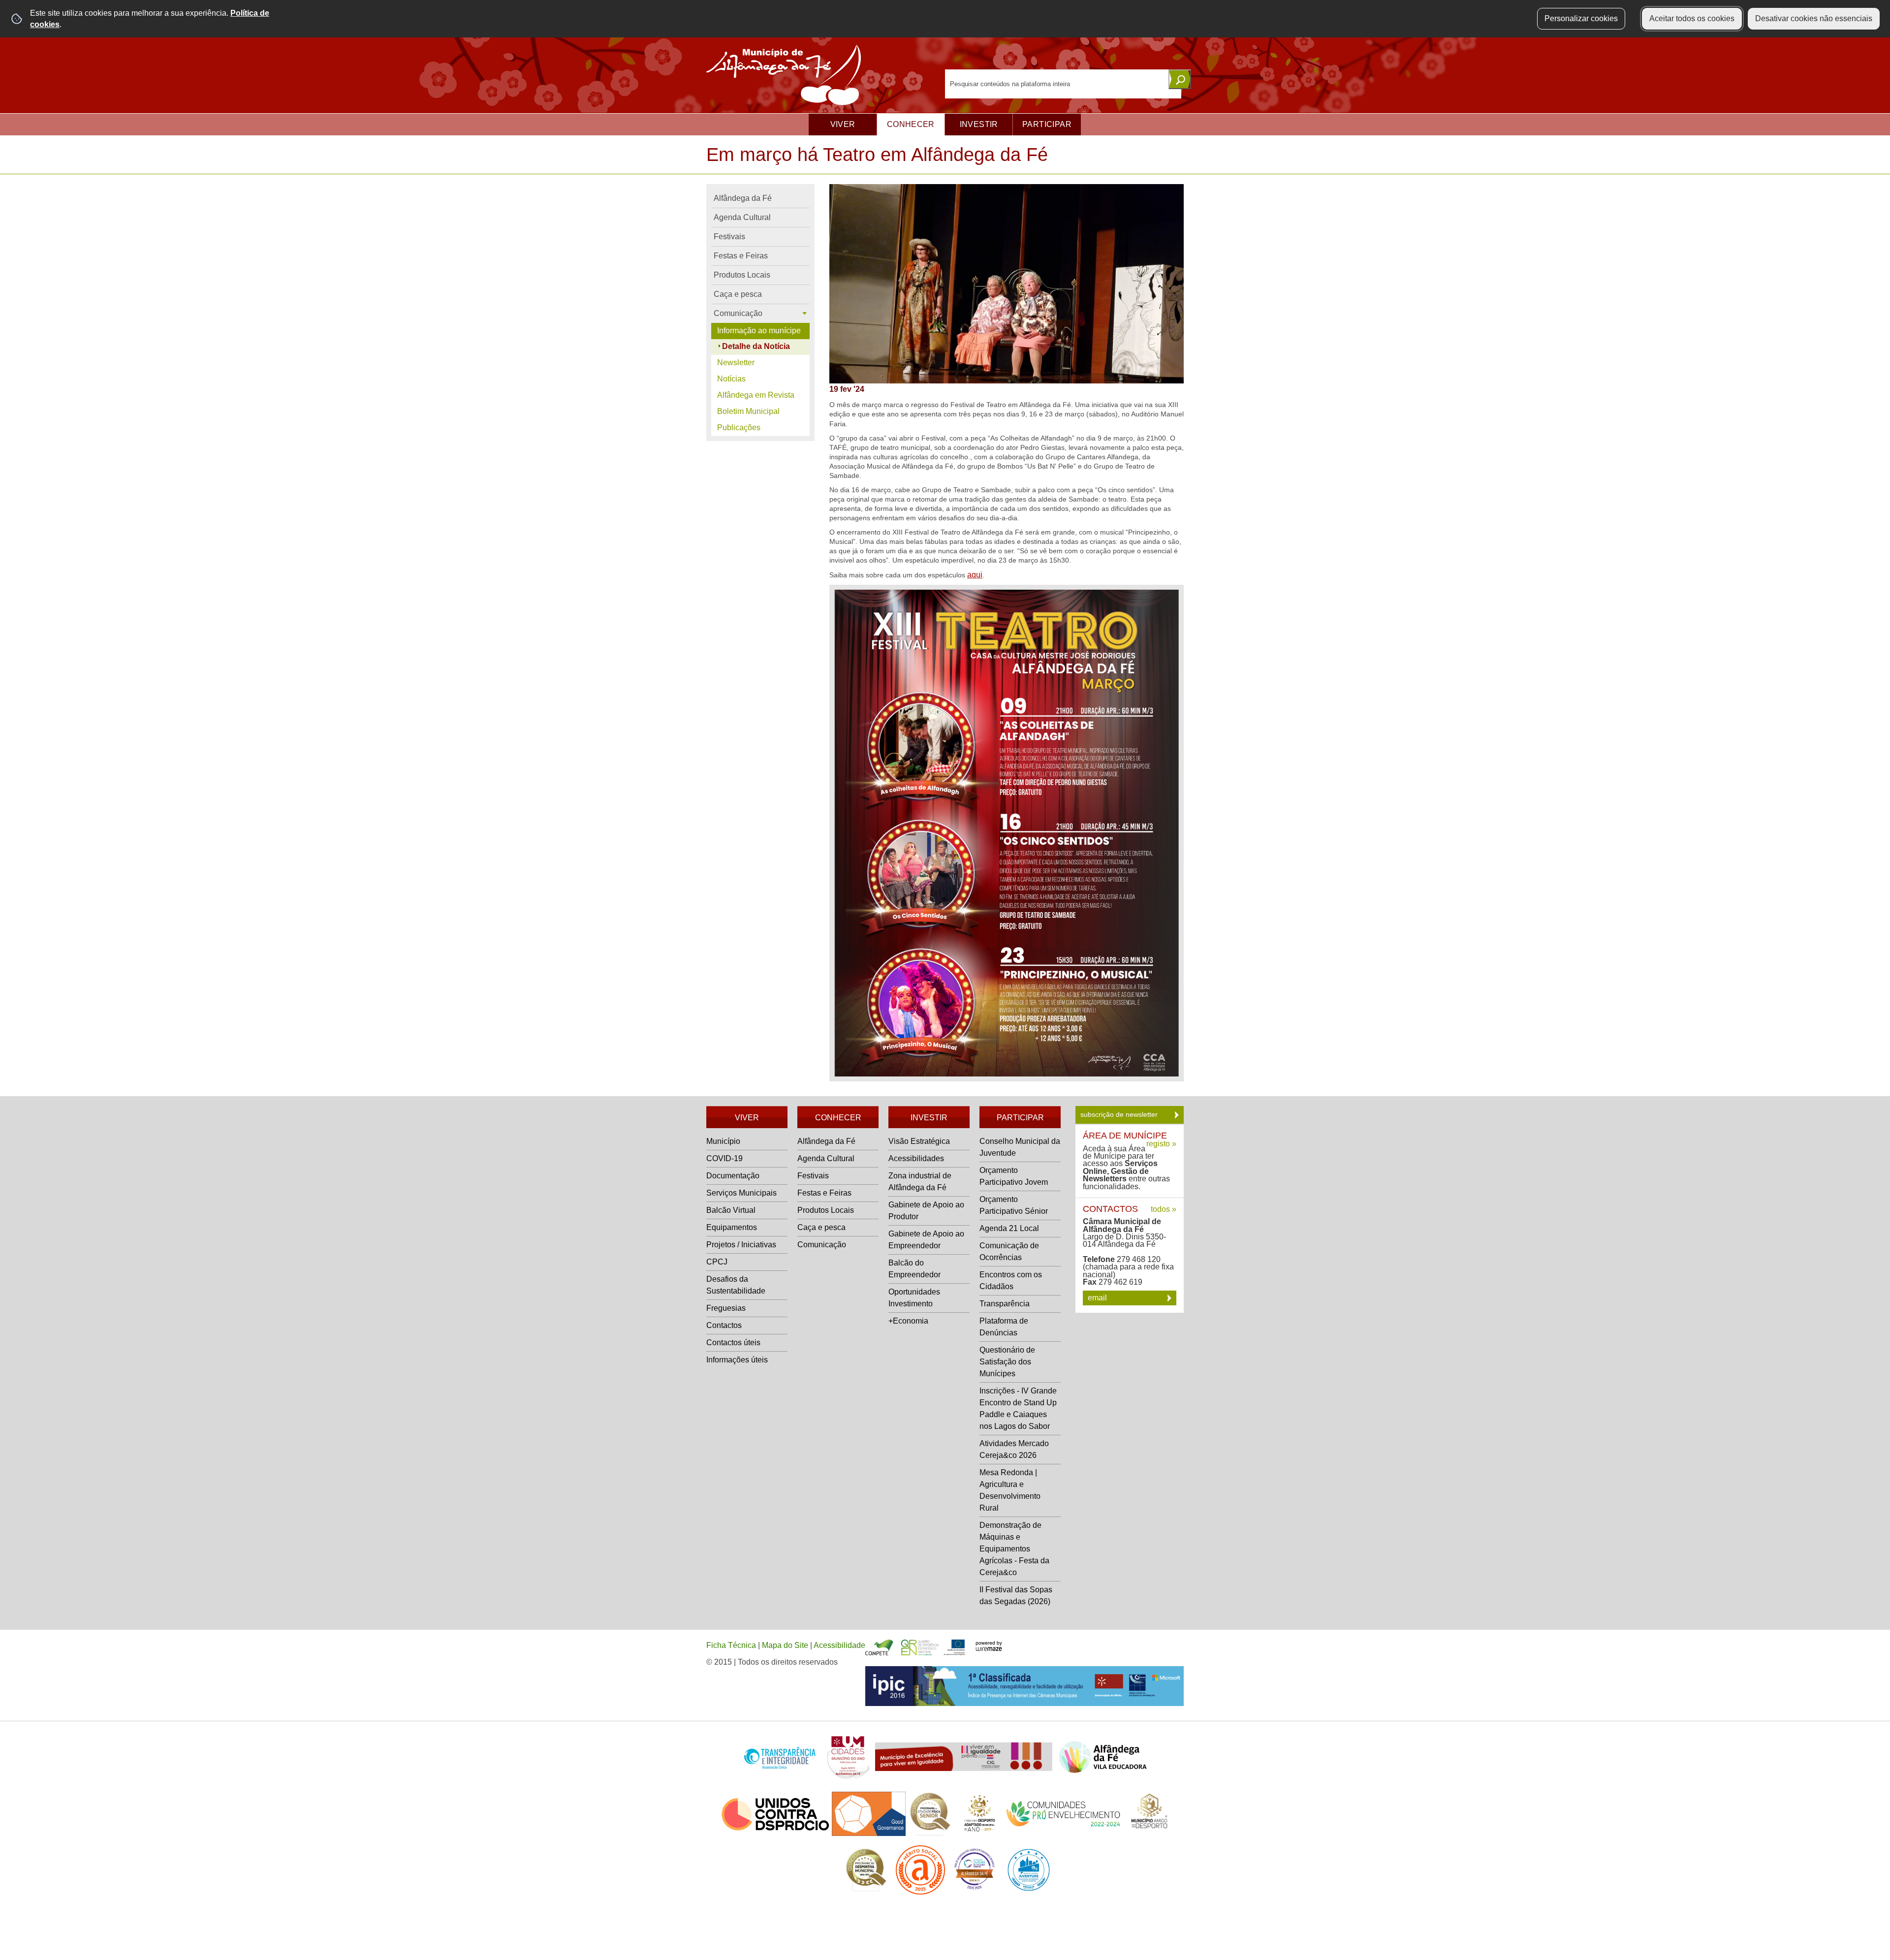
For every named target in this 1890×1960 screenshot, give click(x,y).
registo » (1161, 1144)
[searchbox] (1063, 84)
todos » (1164, 1209)
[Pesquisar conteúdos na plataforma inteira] (1180, 79)
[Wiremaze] (989, 1645)
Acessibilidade (839, 1645)
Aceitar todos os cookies (1692, 18)
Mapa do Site (785, 1645)
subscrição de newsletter (1120, 1114)
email (1098, 1298)
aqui (975, 575)
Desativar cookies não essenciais (1814, 18)
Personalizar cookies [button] (1581, 18)
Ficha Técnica (731, 1645)
